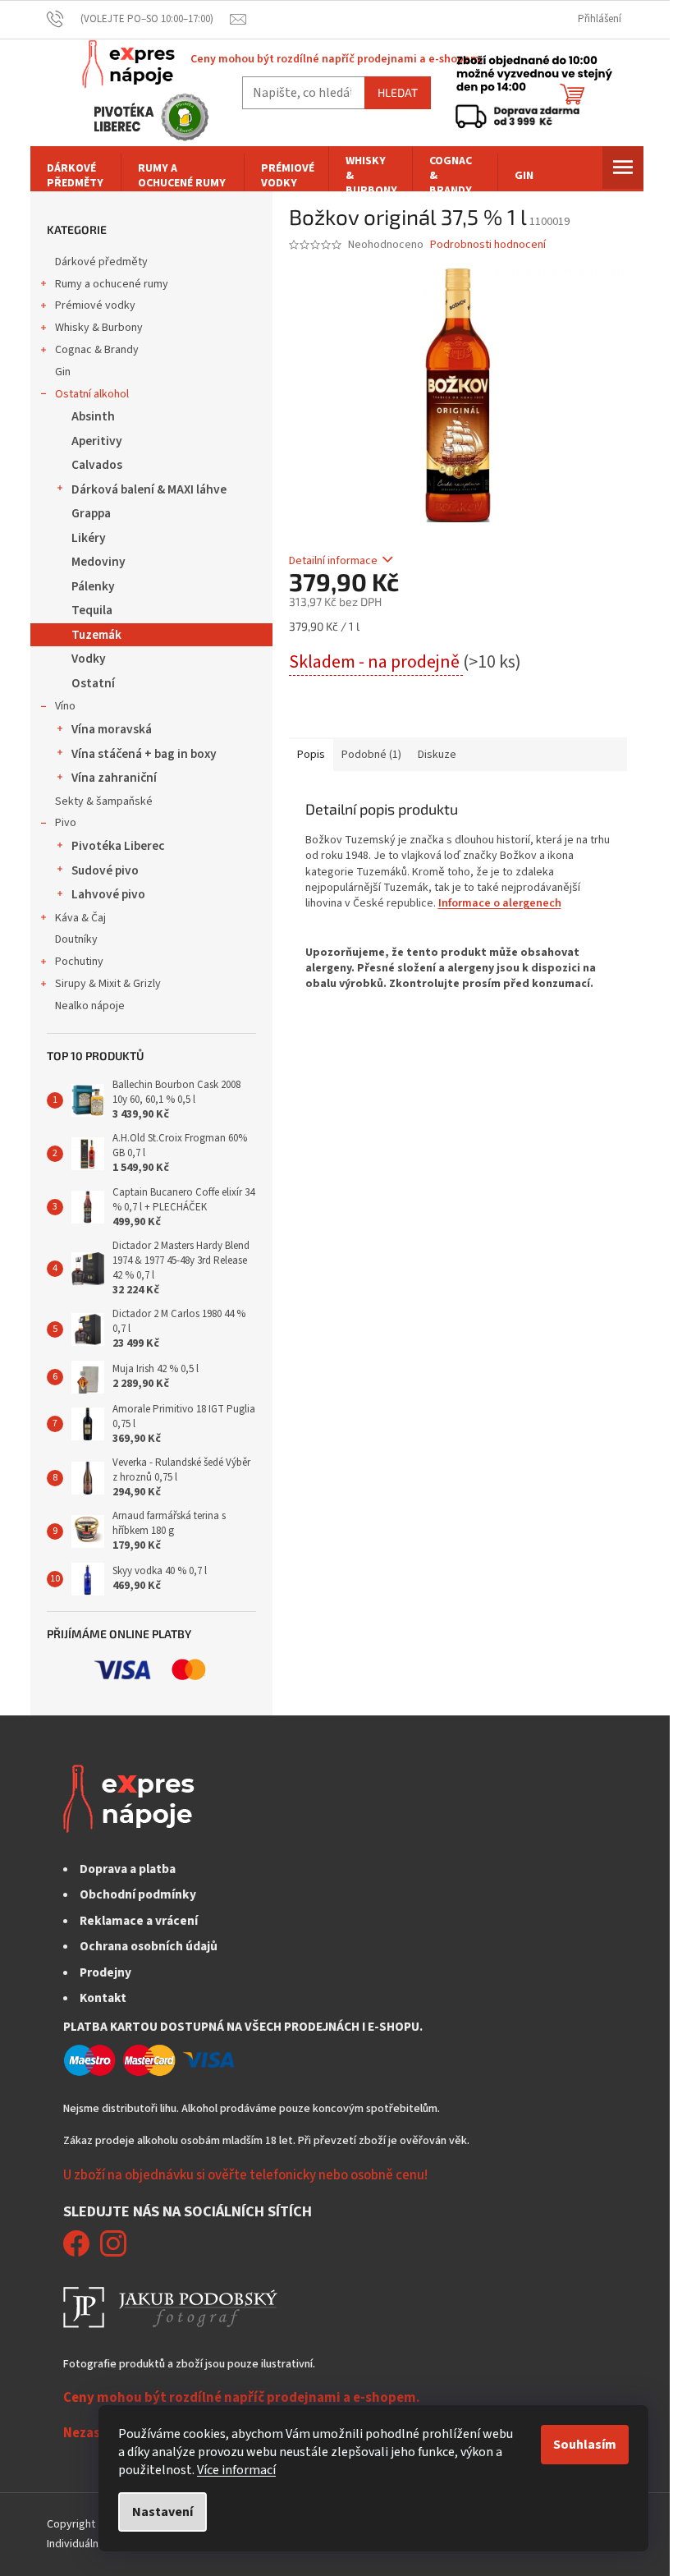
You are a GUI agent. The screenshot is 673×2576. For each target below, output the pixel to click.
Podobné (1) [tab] (371, 755)
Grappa (91, 513)
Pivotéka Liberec (118, 846)
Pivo (66, 823)
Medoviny (98, 562)
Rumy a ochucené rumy (112, 284)
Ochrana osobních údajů (149, 1946)
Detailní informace (333, 561)
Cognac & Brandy (97, 350)
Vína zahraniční (114, 778)
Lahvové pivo (108, 894)
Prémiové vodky (95, 305)
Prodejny (105, 1972)
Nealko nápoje (90, 1006)
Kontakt (103, 1998)
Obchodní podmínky (138, 1894)
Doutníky (76, 939)
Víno (65, 706)
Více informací (236, 2470)
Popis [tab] (311, 755)
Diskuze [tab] (437, 755)
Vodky (89, 659)
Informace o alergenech (500, 903)
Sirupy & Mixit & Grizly (108, 984)
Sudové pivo (105, 870)
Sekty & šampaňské (104, 801)
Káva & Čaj (80, 918)
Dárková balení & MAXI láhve (149, 489)
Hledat (398, 92)
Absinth (93, 416)
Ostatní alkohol (92, 394)
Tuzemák (96, 635)
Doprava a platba (128, 1869)
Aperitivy (97, 441)
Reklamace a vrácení (139, 1921)
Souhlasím (585, 2445)
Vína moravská (112, 729)
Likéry (89, 538)
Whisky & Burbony (99, 328)
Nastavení (163, 2512)
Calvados (97, 465)
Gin (63, 372)
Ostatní (93, 683)
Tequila (92, 610)
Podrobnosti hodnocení (488, 245)
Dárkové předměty (101, 262)
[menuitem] (76, 176)
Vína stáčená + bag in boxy (144, 754)
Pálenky (93, 586)
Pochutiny (79, 962)
